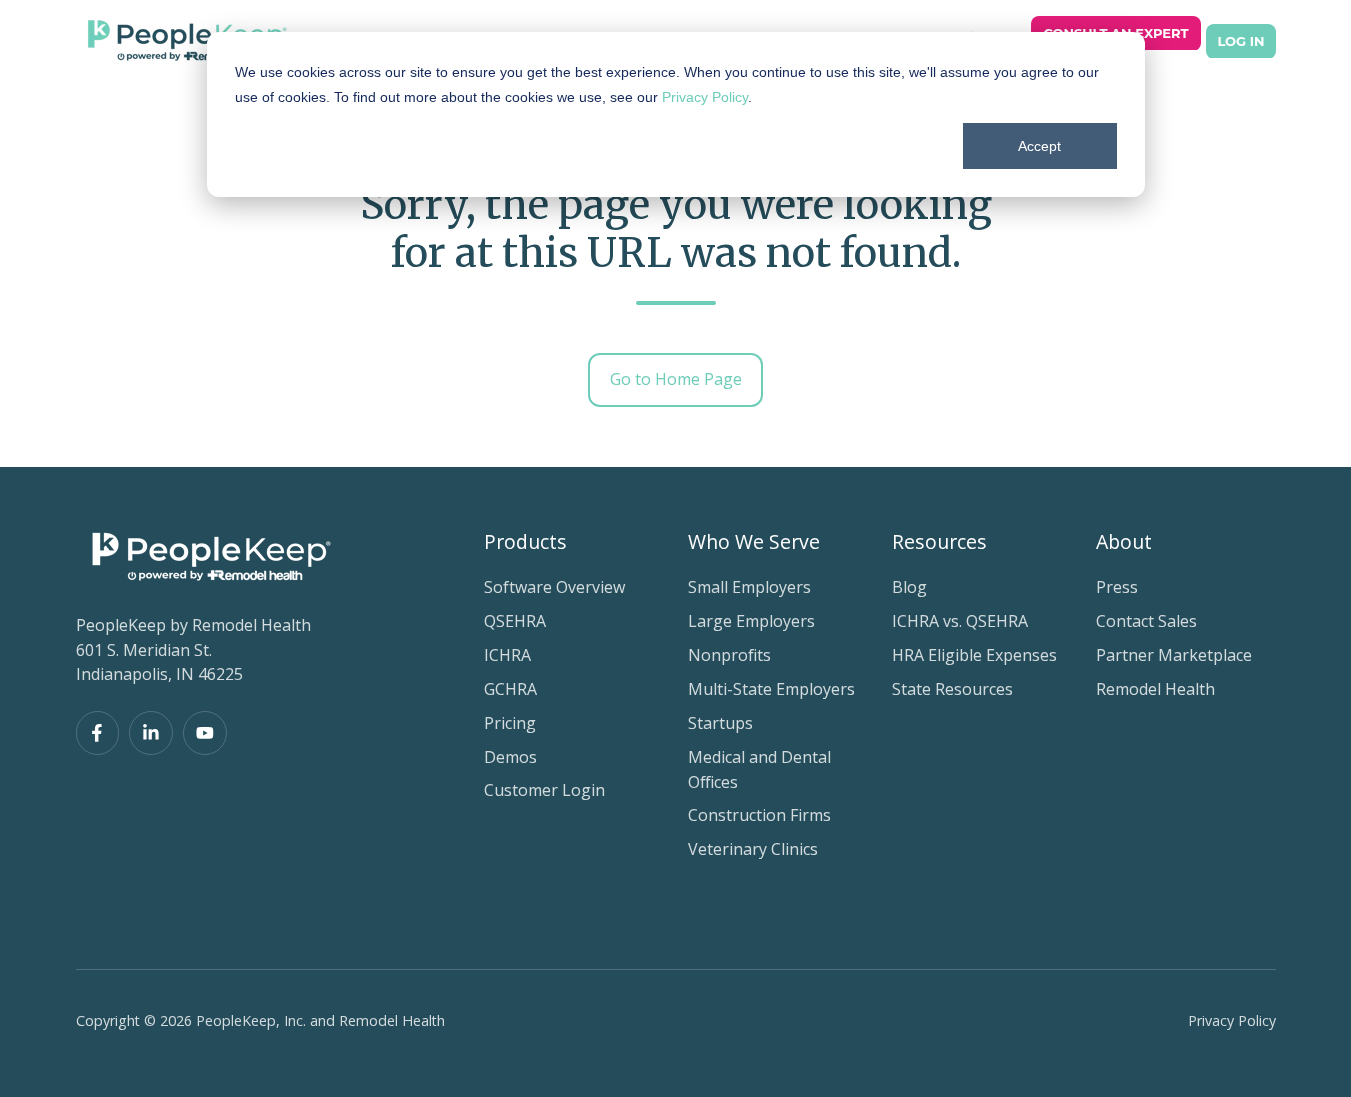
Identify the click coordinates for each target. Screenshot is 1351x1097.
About (1124, 541)
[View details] (98, 733)
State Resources (952, 689)
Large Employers (751, 621)
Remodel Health (1155, 689)
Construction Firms (759, 815)
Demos (510, 757)
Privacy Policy (705, 97)
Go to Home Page (676, 379)
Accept (1039, 146)
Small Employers (749, 587)
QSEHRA (515, 621)
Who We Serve (754, 541)
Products (525, 541)
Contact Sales (1146, 621)
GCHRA (510, 689)
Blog (909, 587)
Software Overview (554, 587)
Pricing (510, 723)
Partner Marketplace (1174, 655)
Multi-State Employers (771, 689)
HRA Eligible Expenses (974, 655)
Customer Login (544, 790)
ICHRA (507, 655)
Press (1117, 587)
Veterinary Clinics (753, 849)
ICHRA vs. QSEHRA (960, 621)
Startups (720, 723)
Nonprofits (729, 655)
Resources (939, 541)
